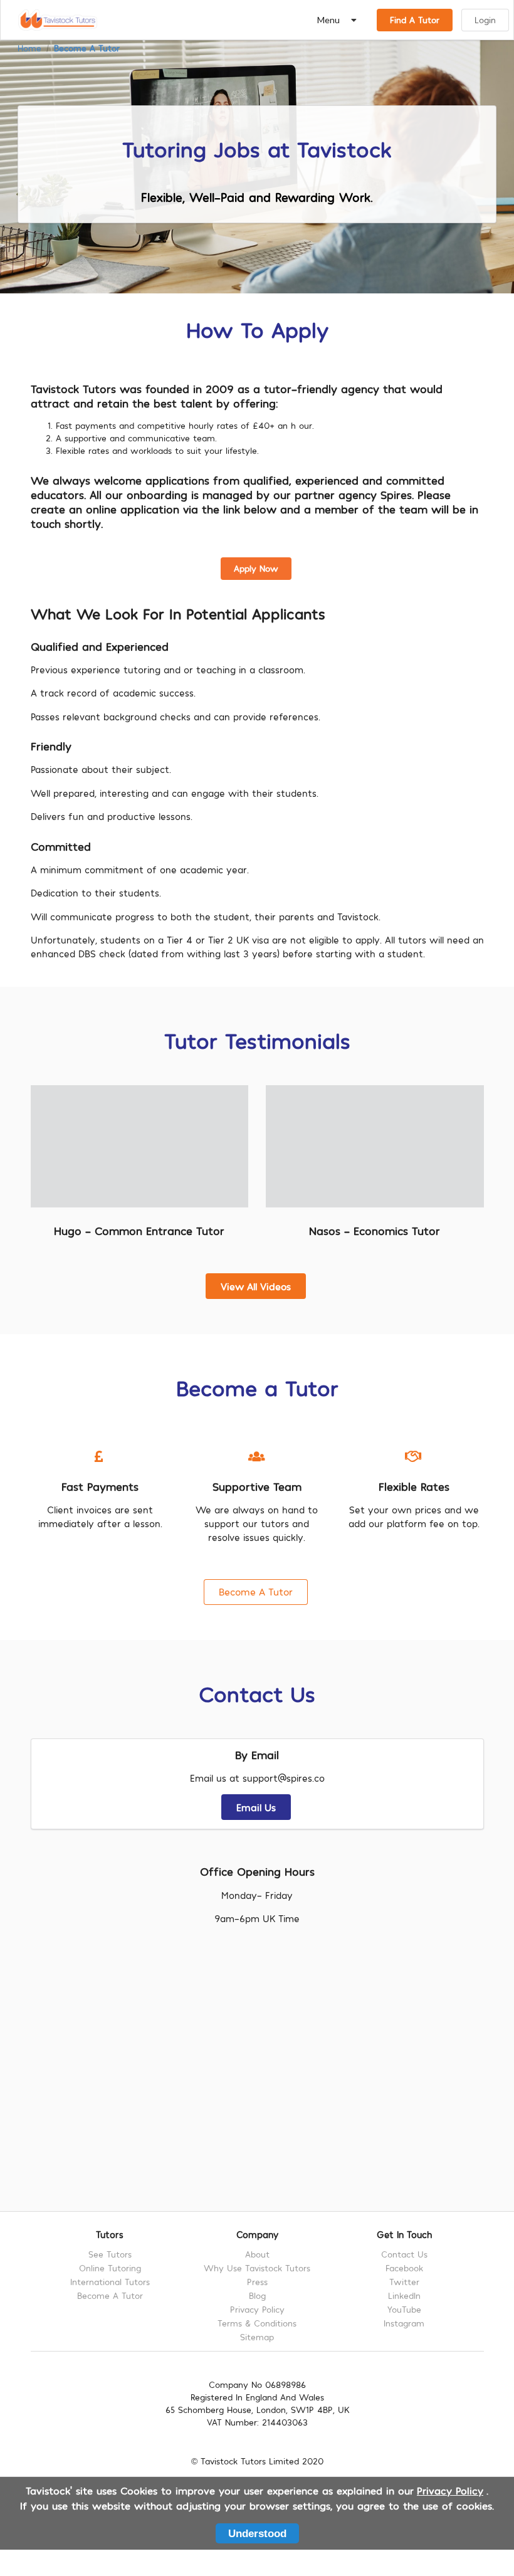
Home (29, 48)
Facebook (404, 2268)
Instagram (404, 2323)
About (257, 2254)
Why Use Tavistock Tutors (257, 2268)
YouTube (404, 2309)
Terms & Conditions (257, 2323)
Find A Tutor (415, 20)
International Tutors (110, 2282)
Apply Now (256, 568)
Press (257, 2282)
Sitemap (257, 2337)
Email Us (256, 1807)
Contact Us (404, 2254)
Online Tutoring (110, 2268)
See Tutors (110, 2254)
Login (485, 20)
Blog (257, 2295)
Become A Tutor (87, 48)
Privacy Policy (257, 2309)
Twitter (404, 2282)
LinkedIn (404, 2295)
